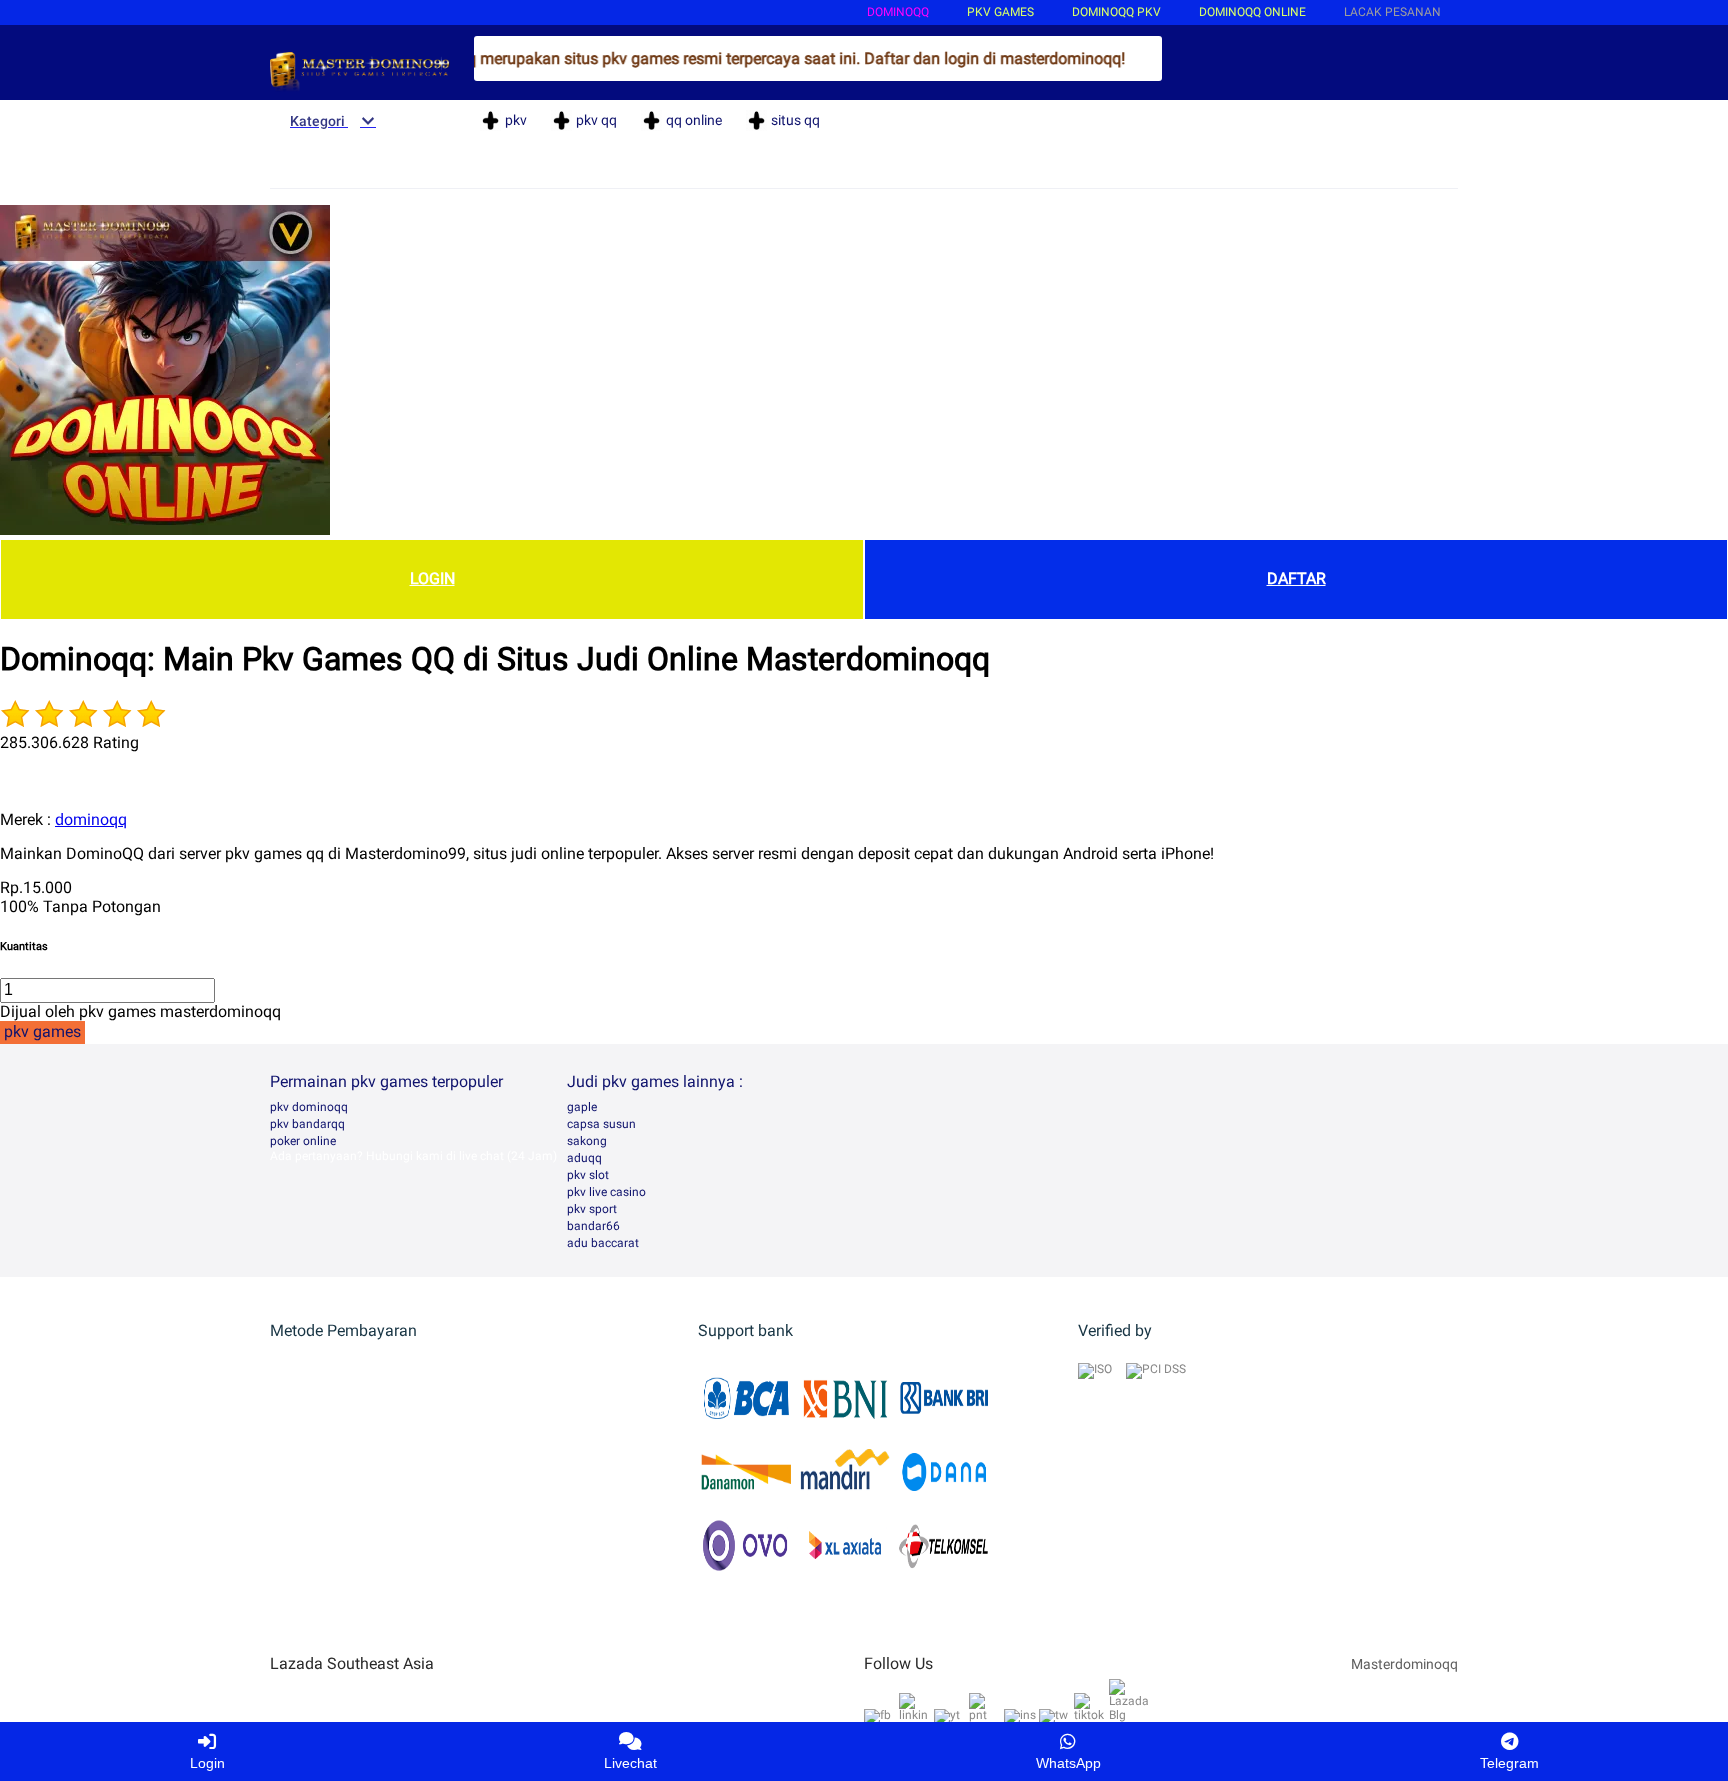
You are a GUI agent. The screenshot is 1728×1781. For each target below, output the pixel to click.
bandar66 (593, 1226)
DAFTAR (1296, 578)
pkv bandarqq (307, 1124)
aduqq (584, 1158)
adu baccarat (603, 1243)
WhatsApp (1068, 1763)
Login (207, 1763)
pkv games (1000, 12)
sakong (587, 1141)
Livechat (630, 1763)
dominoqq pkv (1116, 12)
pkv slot (588, 1175)
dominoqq (898, 12)
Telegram (1509, 1763)
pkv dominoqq (309, 1107)
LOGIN (432, 578)
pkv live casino (606, 1192)
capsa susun (601, 1124)
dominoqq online (1252, 12)
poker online (303, 1141)
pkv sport (592, 1209)
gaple (582, 1107)
